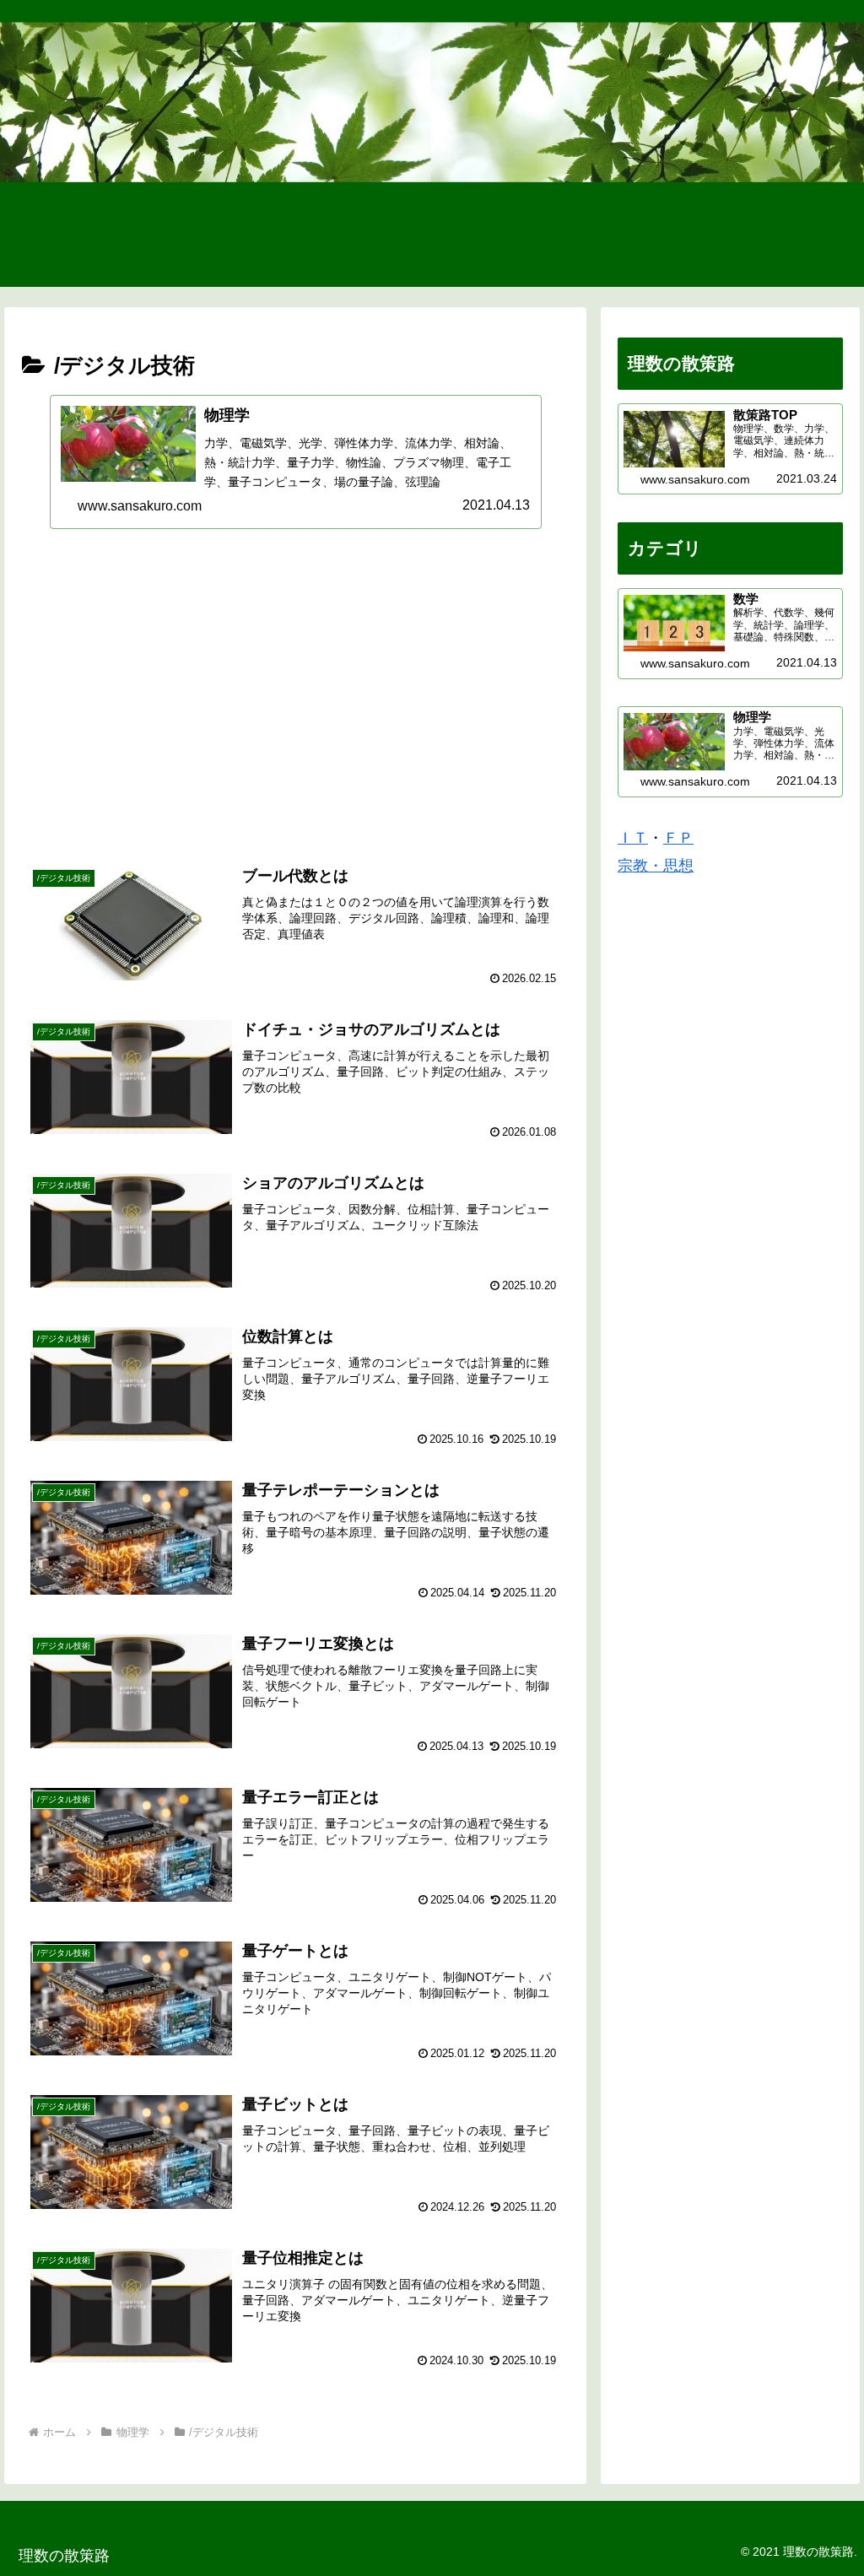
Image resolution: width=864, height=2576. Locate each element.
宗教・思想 (656, 866)
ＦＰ (678, 838)
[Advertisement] (295, 693)
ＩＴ (633, 838)
